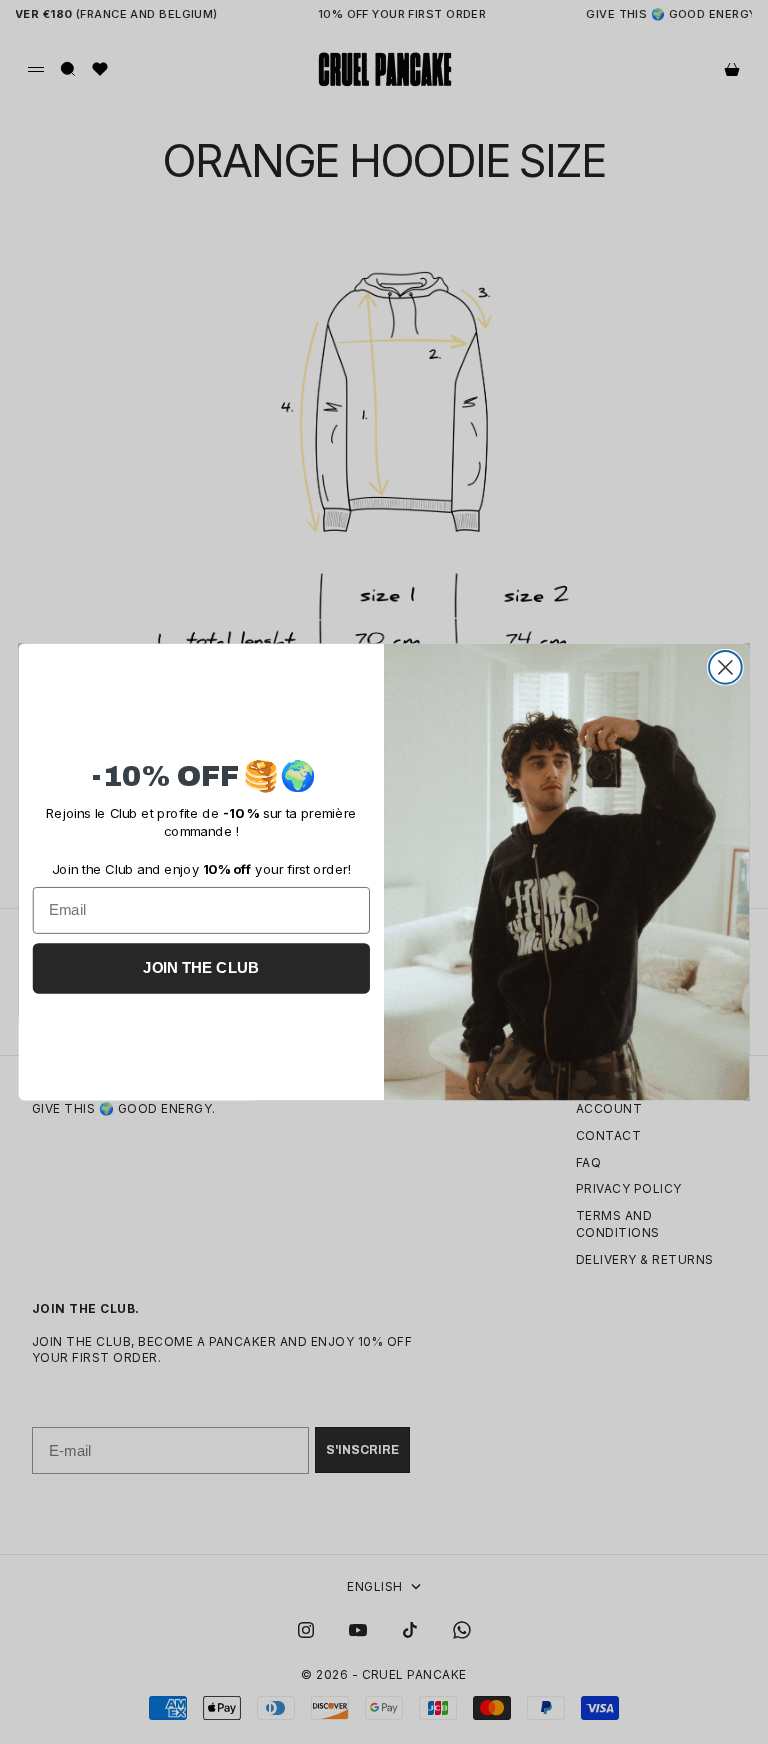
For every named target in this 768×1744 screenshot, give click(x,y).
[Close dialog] (725, 667)
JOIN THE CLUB (201, 969)
